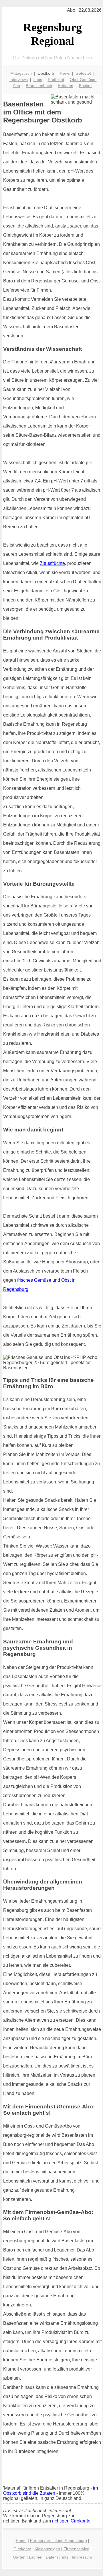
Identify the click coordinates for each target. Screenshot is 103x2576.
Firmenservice (76, 2549)
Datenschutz (57, 2557)
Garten (19, 2557)
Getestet (83, 73)
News (65, 73)
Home (21, 2541)
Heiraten (66, 86)
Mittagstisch (21, 73)
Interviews (19, 80)
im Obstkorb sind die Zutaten (50, 2491)
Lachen (36, 2557)
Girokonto (22, 2549)
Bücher (85, 86)
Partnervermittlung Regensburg (59, 2541)
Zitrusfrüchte (52, 563)
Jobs (38, 80)
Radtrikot (56, 80)
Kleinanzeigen (47, 2549)
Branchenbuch (39, 86)
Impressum (82, 2557)
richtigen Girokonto (71, 2521)
